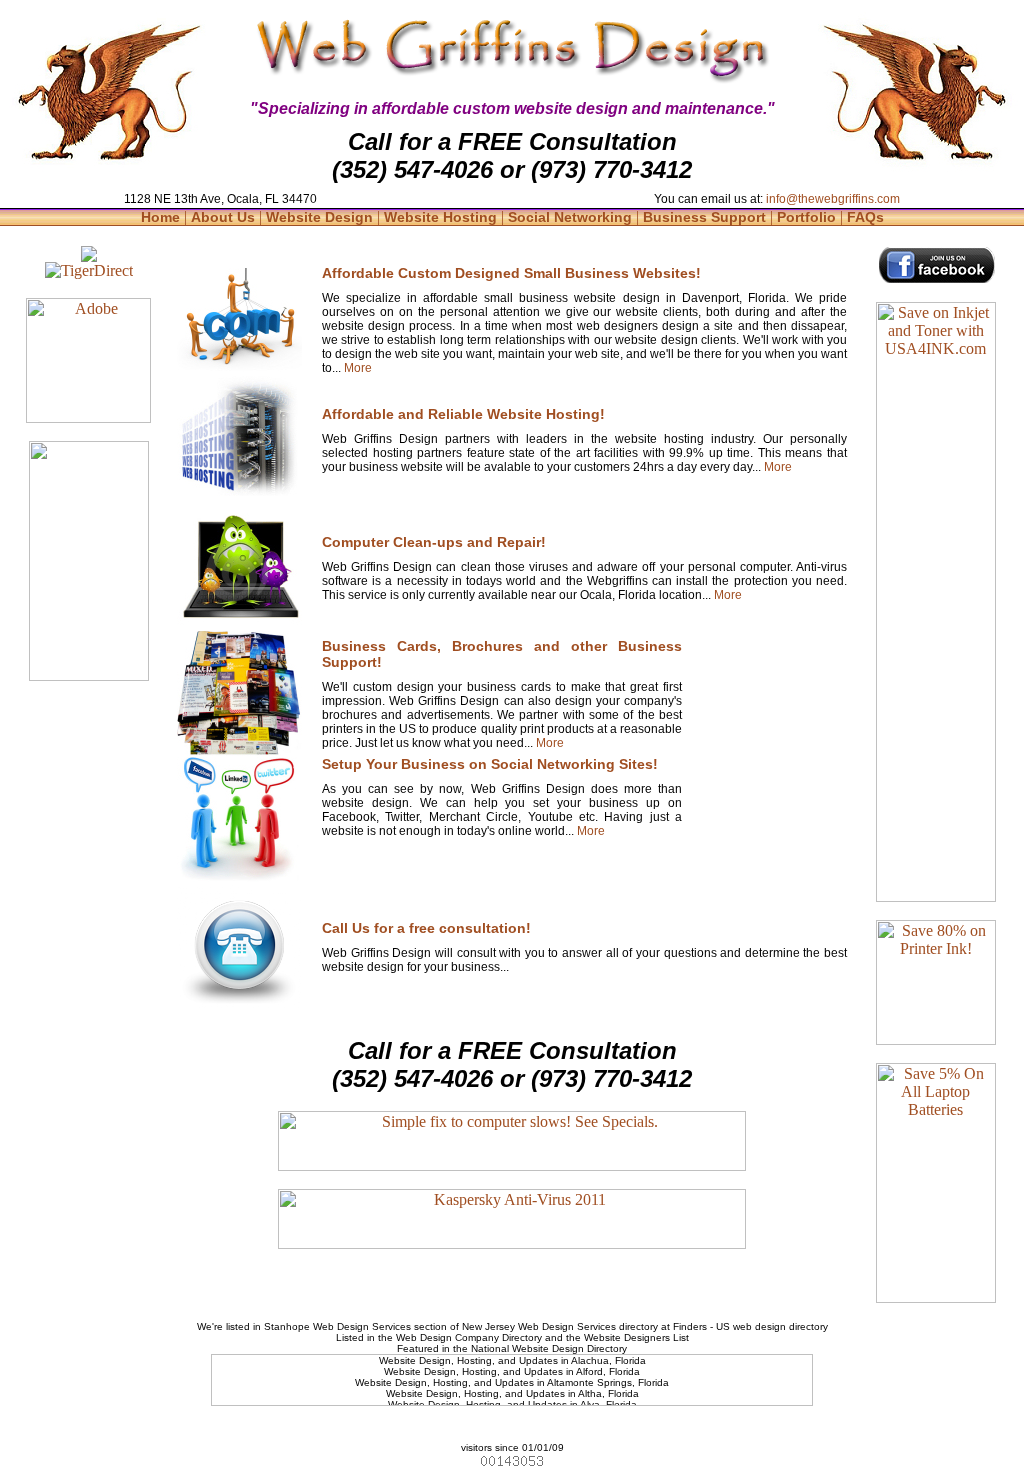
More (356, 368)
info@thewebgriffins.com (833, 199)
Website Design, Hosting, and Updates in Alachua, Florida (512, 1360)
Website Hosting (442, 217)
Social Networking (572, 217)
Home (162, 217)
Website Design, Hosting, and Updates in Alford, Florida (512, 1371)
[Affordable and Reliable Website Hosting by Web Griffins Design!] (239, 498)
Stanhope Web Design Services (337, 1326)
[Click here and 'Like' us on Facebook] (936, 278)
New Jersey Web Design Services (539, 1326)
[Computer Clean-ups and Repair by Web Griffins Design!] (239, 624)
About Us (225, 217)
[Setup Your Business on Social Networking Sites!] (239, 876)
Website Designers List (636, 1337)
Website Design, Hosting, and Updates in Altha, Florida (512, 1393)
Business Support (706, 217)
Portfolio (808, 217)
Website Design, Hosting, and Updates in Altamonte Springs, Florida (512, 1382)
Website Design (321, 217)
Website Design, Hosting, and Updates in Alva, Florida (512, 1404)
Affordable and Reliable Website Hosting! (463, 414)
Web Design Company (447, 1337)
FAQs (865, 217)
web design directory (780, 1326)
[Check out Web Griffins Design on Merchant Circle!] (89, 256)
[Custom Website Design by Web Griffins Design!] (239, 367)
